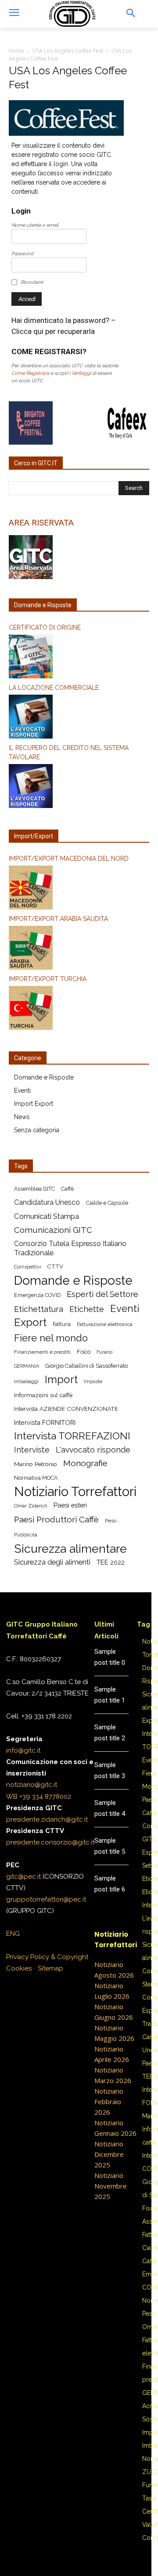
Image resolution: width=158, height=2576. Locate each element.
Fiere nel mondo (51, 1338)
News (22, 1117)
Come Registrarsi (30, 373)
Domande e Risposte (44, 1077)
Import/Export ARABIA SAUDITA (58, 919)
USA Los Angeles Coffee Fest (68, 51)
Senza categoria (37, 1130)
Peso (111, 1521)
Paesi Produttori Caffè (56, 1520)
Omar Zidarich (31, 1506)
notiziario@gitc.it (32, 1785)
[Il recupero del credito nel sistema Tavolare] (79, 787)
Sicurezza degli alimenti (52, 1562)
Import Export (34, 1104)
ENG (13, 1934)
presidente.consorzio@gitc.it (50, 1842)
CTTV (55, 1266)
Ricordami (32, 282)
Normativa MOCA (36, 1478)
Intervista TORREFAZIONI (72, 1436)
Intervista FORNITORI (45, 1422)
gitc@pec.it (23, 1877)
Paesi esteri (70, 1505)
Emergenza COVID (37, 1295)
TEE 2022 (111, 1562)
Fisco (84, 1352)
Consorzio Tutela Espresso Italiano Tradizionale (70, 1248)
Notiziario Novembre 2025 (111, 2186)
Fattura (62, 1324)
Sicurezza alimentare (70, 1549)
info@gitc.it (23, 1750)
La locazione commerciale (54, 688)
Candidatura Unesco (47, 1202)
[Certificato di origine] (79, 658)
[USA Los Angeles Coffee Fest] (66, 134)
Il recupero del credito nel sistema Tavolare (69, 752)
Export (30, 1323)
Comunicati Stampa (47, 1216)
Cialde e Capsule (107, 1203)
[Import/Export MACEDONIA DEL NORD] (79, 889)
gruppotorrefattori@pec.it (46, 1899)
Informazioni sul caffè (43, 1395)
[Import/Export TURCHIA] (79, 1009)
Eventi (22, 1091)
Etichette (87, 1309)
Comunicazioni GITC (53, 1230)
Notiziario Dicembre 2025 (109, 2154)
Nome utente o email (35, 225)
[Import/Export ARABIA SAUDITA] (79, 949)
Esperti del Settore (102, 1294)
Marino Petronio (36, 1464)
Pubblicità (26, 1535)
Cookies (19, 1968)
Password (22, 254)
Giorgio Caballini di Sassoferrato (86, 1366)
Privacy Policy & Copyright (47, 1957)
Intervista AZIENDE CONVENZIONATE (66, 1409)
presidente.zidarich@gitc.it (47, 1819)
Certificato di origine (45, 627)
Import (61, 1380)
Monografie (85, 1463)
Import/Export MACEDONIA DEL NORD (69, 859)
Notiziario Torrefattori (75, 1491)
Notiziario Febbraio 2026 (109, 2101)
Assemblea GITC (34, 1189)
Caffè (67, 1189)
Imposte (93, 1381)
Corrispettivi (28, 1267)
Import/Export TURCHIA (48, 979)
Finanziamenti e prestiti (42, 1352)
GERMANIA (27, 1366)
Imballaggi (26, 1381)
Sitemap (50, 1968)
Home (16, 51)
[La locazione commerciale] (79, 718)
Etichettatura (39, 1309)
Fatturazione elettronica (105, 1324)
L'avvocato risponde (93, 1450)
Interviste (32, 1450)
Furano (104, 1352)
